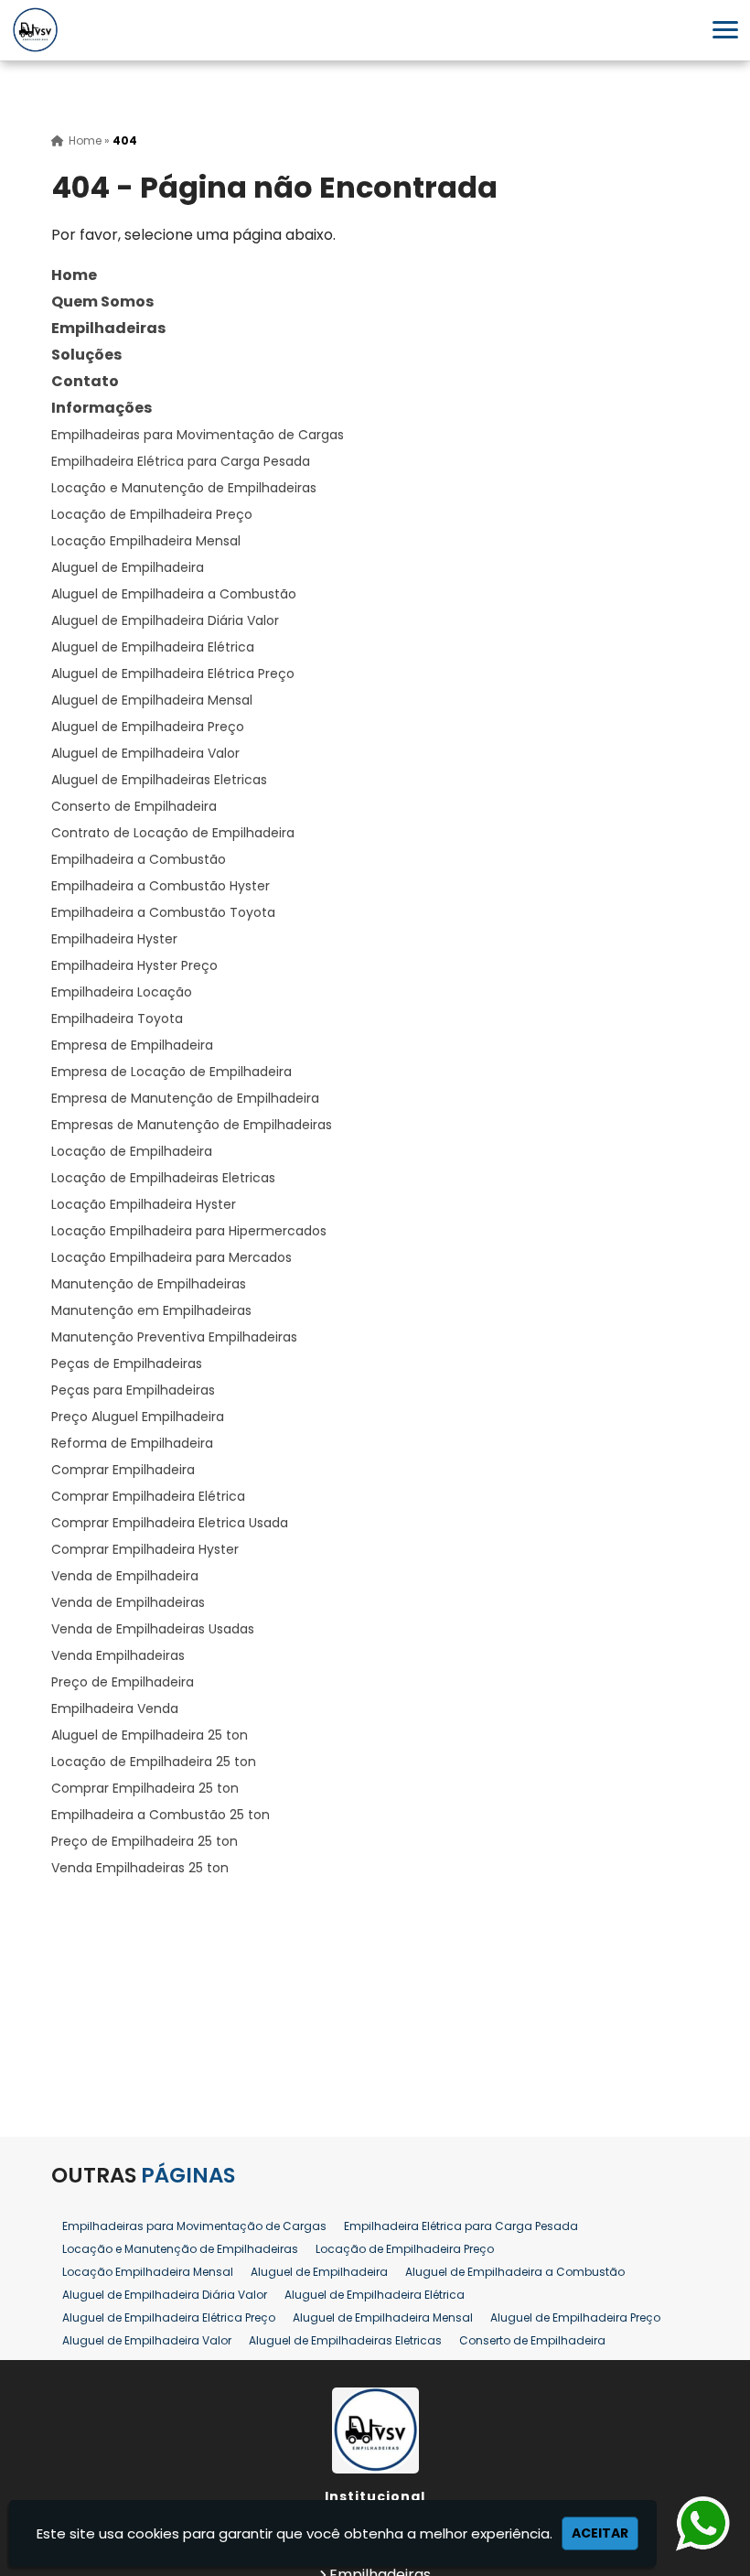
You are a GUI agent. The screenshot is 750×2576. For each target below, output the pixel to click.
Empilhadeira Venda (115, 1708)
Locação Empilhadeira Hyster (144, 1204)
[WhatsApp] (699, 2524)
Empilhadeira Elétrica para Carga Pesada (181, 461)
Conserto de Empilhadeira (134, 806)
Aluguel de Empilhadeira (128, 567)
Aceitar (600, 2533)
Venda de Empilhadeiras (128, 1602)
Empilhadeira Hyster (114, 939)
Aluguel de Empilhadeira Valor (145, 753)
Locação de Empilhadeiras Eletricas (163, 1178)
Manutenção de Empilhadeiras (149, 1284)
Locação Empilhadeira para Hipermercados (189, 1231)
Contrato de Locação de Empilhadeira (173, 833)
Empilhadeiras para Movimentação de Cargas (198, 435)
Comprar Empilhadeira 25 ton (145, 1788)
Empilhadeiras (108, 328)
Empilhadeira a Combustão (139, 859)
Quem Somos (102, 302)
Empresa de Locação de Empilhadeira (171, 1072)
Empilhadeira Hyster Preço (134, 965)
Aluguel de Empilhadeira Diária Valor (165, 620)
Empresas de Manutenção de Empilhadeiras (192, 1125)
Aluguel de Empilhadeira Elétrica (153, 647)
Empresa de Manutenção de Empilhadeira (185, 1098)
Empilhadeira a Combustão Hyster (161, 886)
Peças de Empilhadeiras (127, 1363)
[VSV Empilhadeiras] (375, 2430)
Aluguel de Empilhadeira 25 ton (150, 1735)
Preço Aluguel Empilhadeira (138, 1417)
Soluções (86, 355)
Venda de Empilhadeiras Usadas (153, 1629)
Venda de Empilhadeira (125, 1576)
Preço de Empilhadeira (123, 1682)
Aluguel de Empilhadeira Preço (148, 727)
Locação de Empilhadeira (132, 1151)
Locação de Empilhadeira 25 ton (154, 1762)
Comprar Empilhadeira (123, 1470)
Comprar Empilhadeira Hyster (145, 1549)
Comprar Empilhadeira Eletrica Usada (170, 1523)
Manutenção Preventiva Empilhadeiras (174, 1337)
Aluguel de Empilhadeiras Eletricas (159, 780)
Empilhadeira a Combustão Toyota (163, 912)
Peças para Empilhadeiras (133, 1390)
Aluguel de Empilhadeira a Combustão (174, 594)
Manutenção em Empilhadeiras (151, 1310)
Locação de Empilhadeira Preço (152, 514)
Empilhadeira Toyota (117, 1019)
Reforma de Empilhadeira (132, 1443)
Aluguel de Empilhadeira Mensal (152, 700)
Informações (102, 408)
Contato (85, 381)
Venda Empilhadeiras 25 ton (140, 1868)
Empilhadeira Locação (122, 992)
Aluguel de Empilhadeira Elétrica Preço (173, 674)
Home (74, 275)
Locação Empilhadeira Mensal (146, 541)
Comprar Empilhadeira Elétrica (148, 1496)
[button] (725, 30)
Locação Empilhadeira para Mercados (171, 1257)
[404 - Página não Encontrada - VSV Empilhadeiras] (35, 30)
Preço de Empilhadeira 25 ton (145, 1841)
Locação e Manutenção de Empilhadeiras (184, 488)
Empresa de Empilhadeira (132, 1045)
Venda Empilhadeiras (118, 1655)
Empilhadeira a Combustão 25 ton (161, 1815)
